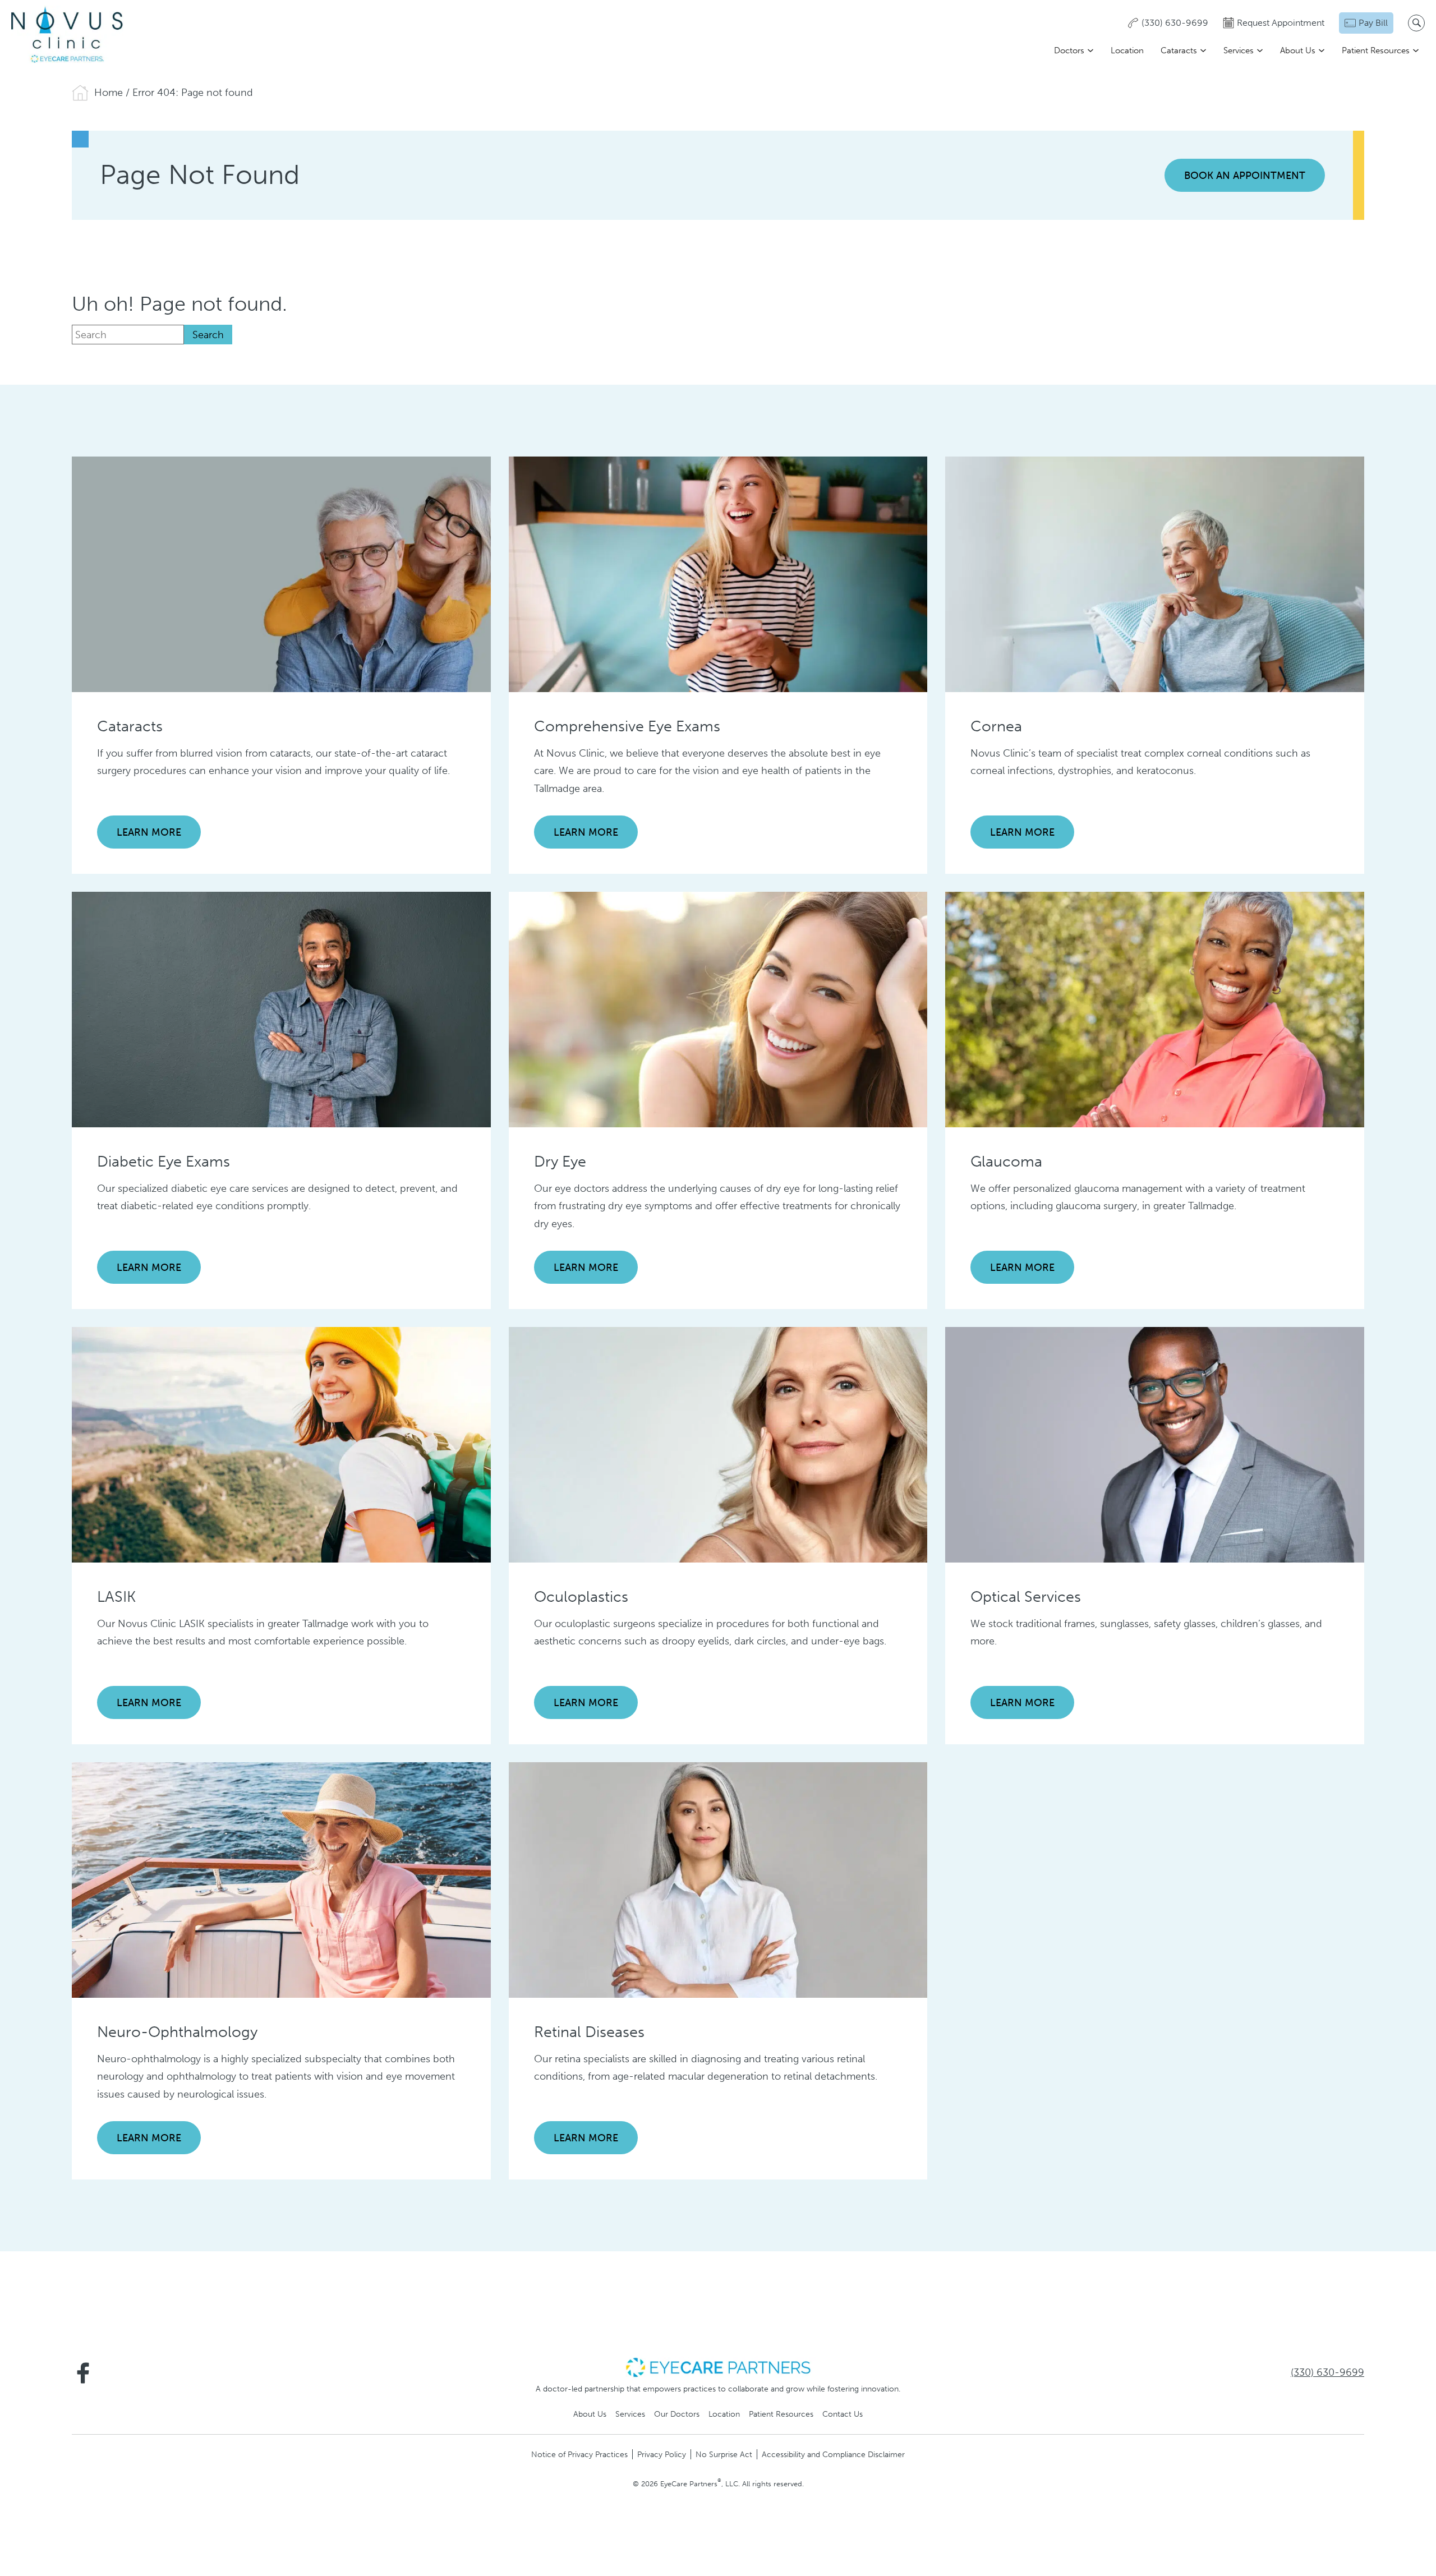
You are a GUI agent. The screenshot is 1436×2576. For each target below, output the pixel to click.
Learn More (149, 832)
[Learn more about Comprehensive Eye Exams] (718, 574)
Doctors (1069, 50)
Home (109, 93)
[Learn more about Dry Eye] (718, 1009)
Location (1127, 50)
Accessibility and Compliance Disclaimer (833, 2454)
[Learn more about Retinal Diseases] (718, 1879)
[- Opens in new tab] (718, 2367)
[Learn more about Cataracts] (281, 574)
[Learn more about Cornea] (1155, 574)
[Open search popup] (1416, 23)
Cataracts (1179, 50)
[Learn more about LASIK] (281, 1444)
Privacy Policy (662, 2454)
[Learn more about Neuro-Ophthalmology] (281, 1879)
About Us (1298, 50)
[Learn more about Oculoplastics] (718, 1444)
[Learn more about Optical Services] (1155, 1444)
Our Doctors (677, 2414)
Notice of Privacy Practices (579, 2454)
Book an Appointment (1245, 176)
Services (1239, 50)
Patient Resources (1376, 50)
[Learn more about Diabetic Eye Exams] (281, 1009)
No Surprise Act (724, 2454)
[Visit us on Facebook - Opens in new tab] (83, 2373)
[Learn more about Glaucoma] (1155, 1009)
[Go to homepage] (67, 34)
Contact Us (843, 2414)
